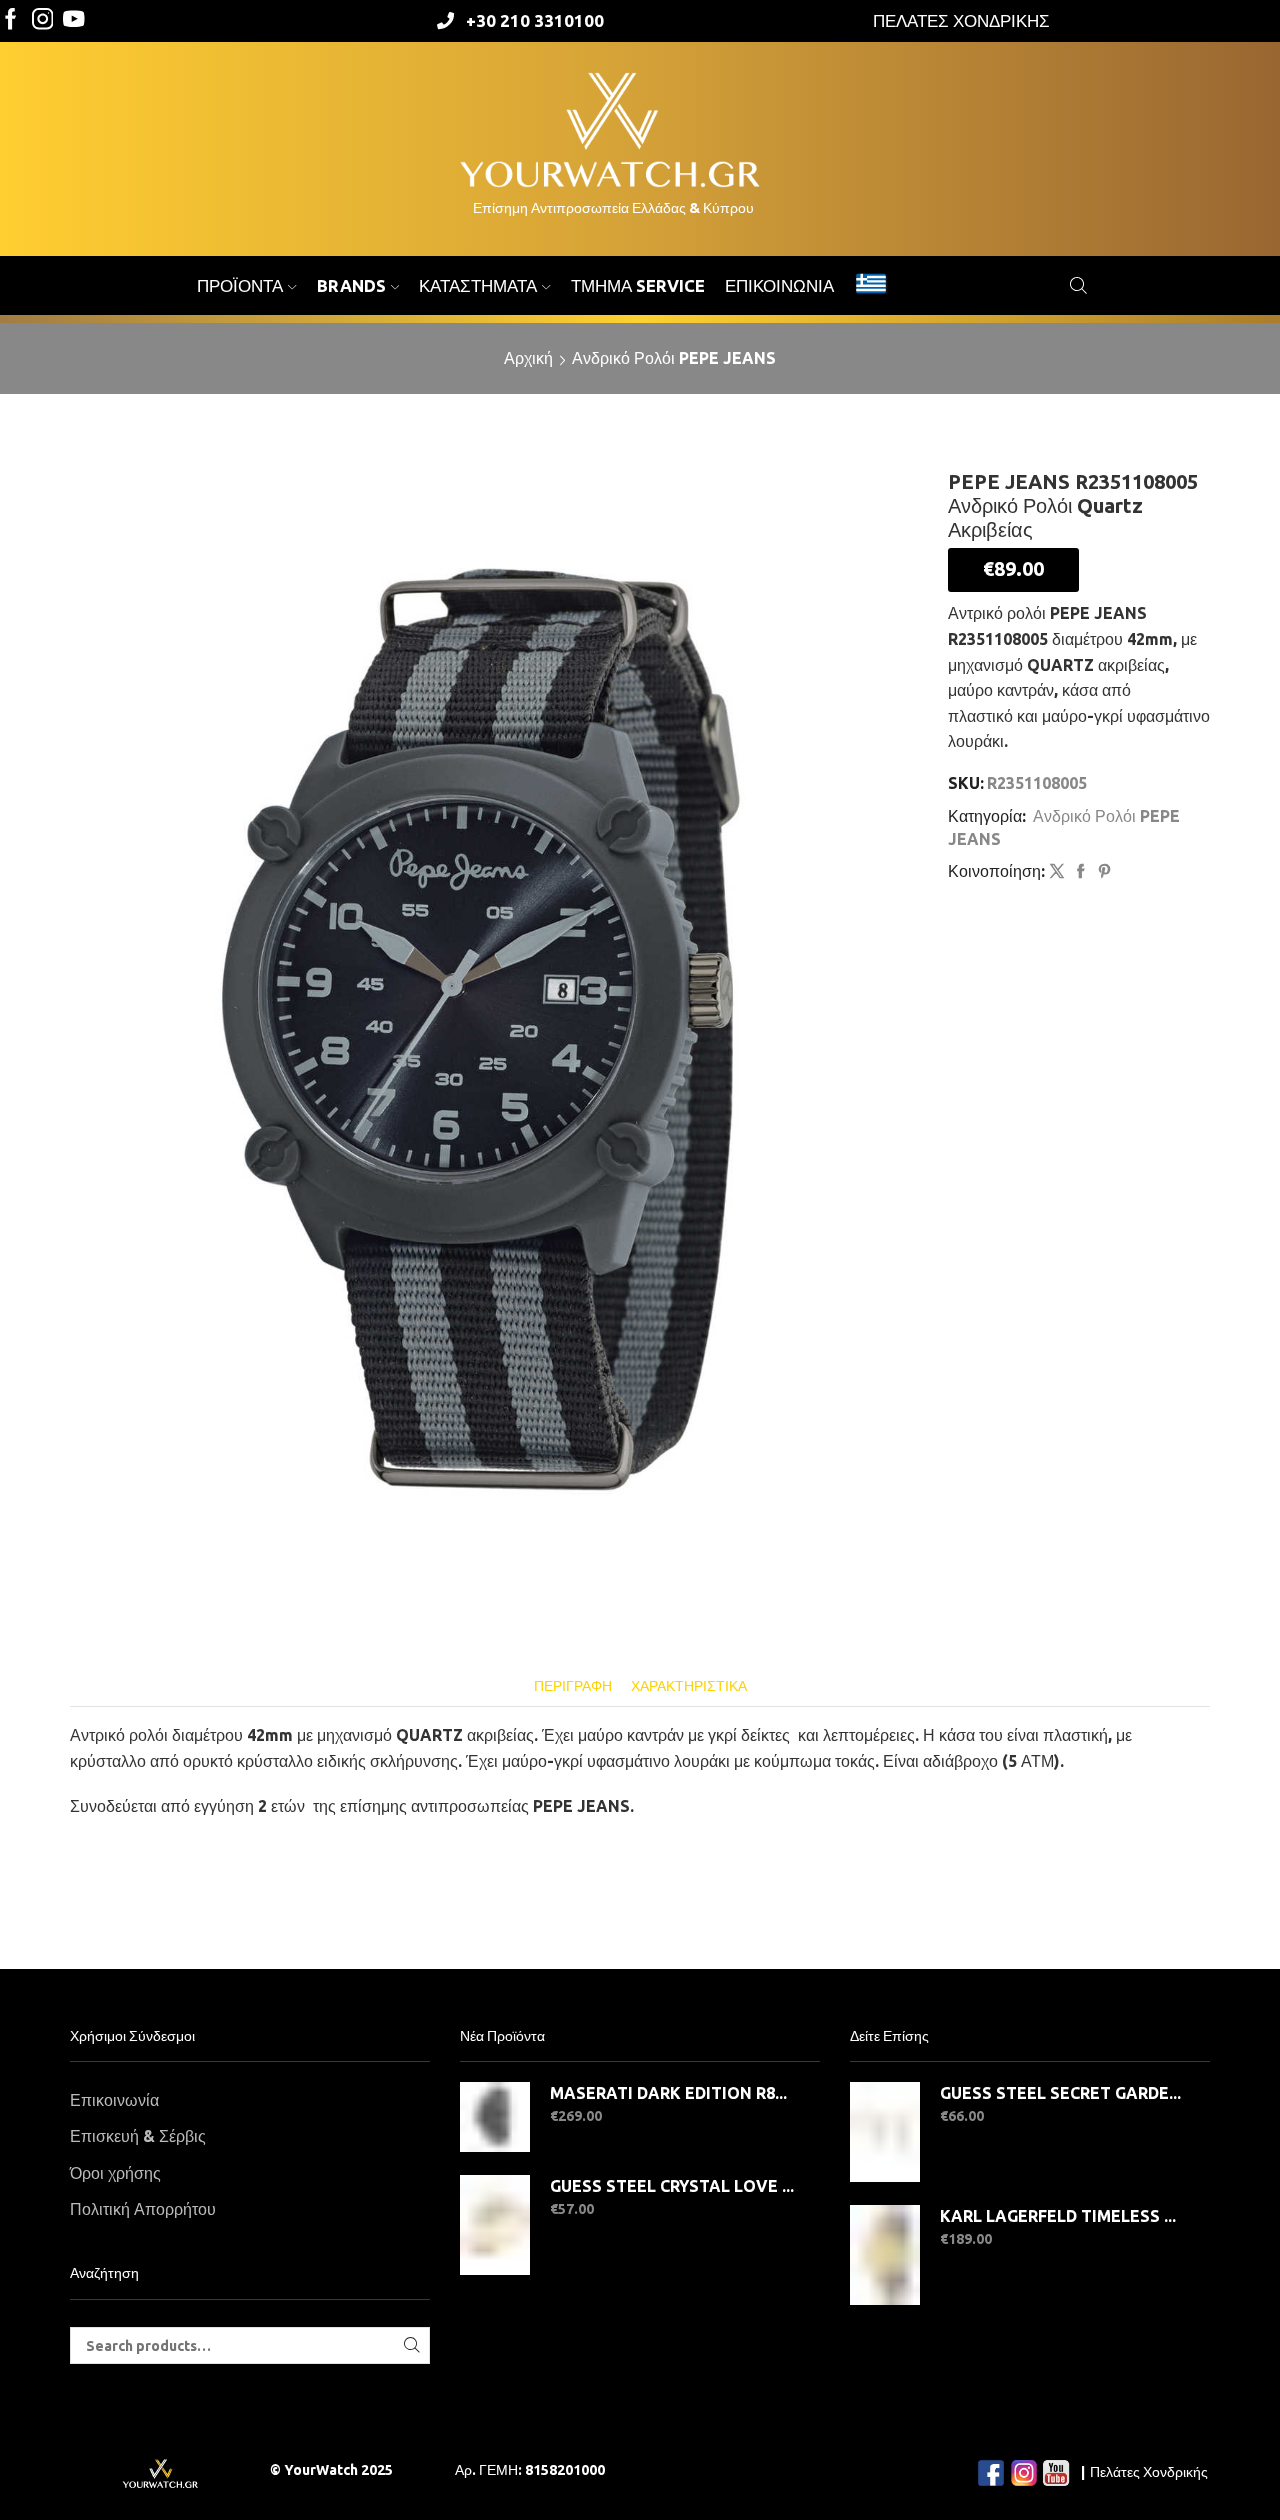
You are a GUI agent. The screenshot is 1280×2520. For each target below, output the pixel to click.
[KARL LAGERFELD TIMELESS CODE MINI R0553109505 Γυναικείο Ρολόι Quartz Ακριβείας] (885, 2255)
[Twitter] (74, 20)
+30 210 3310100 (535, 20)
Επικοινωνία (779, 285)
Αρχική (528, 358)
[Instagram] (43, 20)
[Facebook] (11, 20)
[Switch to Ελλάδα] (871, 286)
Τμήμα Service (638, 285)
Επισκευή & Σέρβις (138, 2136)
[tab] (573, 1686)
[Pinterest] (1102, 872)
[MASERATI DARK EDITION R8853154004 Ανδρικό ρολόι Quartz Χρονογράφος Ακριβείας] (495, 2117)
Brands (351, 285)
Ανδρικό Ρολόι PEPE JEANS (674, 358)
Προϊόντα (240, 285)
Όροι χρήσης (115, 2173)
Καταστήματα (478, 285)
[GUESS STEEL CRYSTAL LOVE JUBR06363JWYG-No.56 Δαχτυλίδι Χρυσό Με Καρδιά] (495, 2225)
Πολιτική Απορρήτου (143, 2209)
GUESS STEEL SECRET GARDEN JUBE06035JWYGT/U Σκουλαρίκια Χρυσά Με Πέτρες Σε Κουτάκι (1062, 2093)
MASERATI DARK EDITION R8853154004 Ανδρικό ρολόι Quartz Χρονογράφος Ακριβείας (672, 2093)
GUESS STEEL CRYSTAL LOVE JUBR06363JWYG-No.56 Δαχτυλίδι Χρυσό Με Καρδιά (672, 2186)
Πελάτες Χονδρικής (1149, 2472)
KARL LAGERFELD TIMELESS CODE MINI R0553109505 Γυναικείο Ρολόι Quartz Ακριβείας (1062, 2216)
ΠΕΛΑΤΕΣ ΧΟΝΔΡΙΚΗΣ (961, 20)
